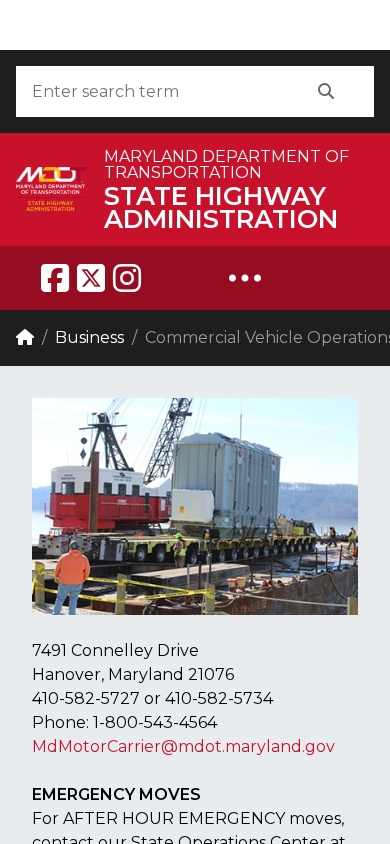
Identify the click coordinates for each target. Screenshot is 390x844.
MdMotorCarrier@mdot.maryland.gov (183, 746)
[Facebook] (55, 278)
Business (89, 337)
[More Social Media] (245, 278)
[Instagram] (127, 278)
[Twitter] (91, 278)
